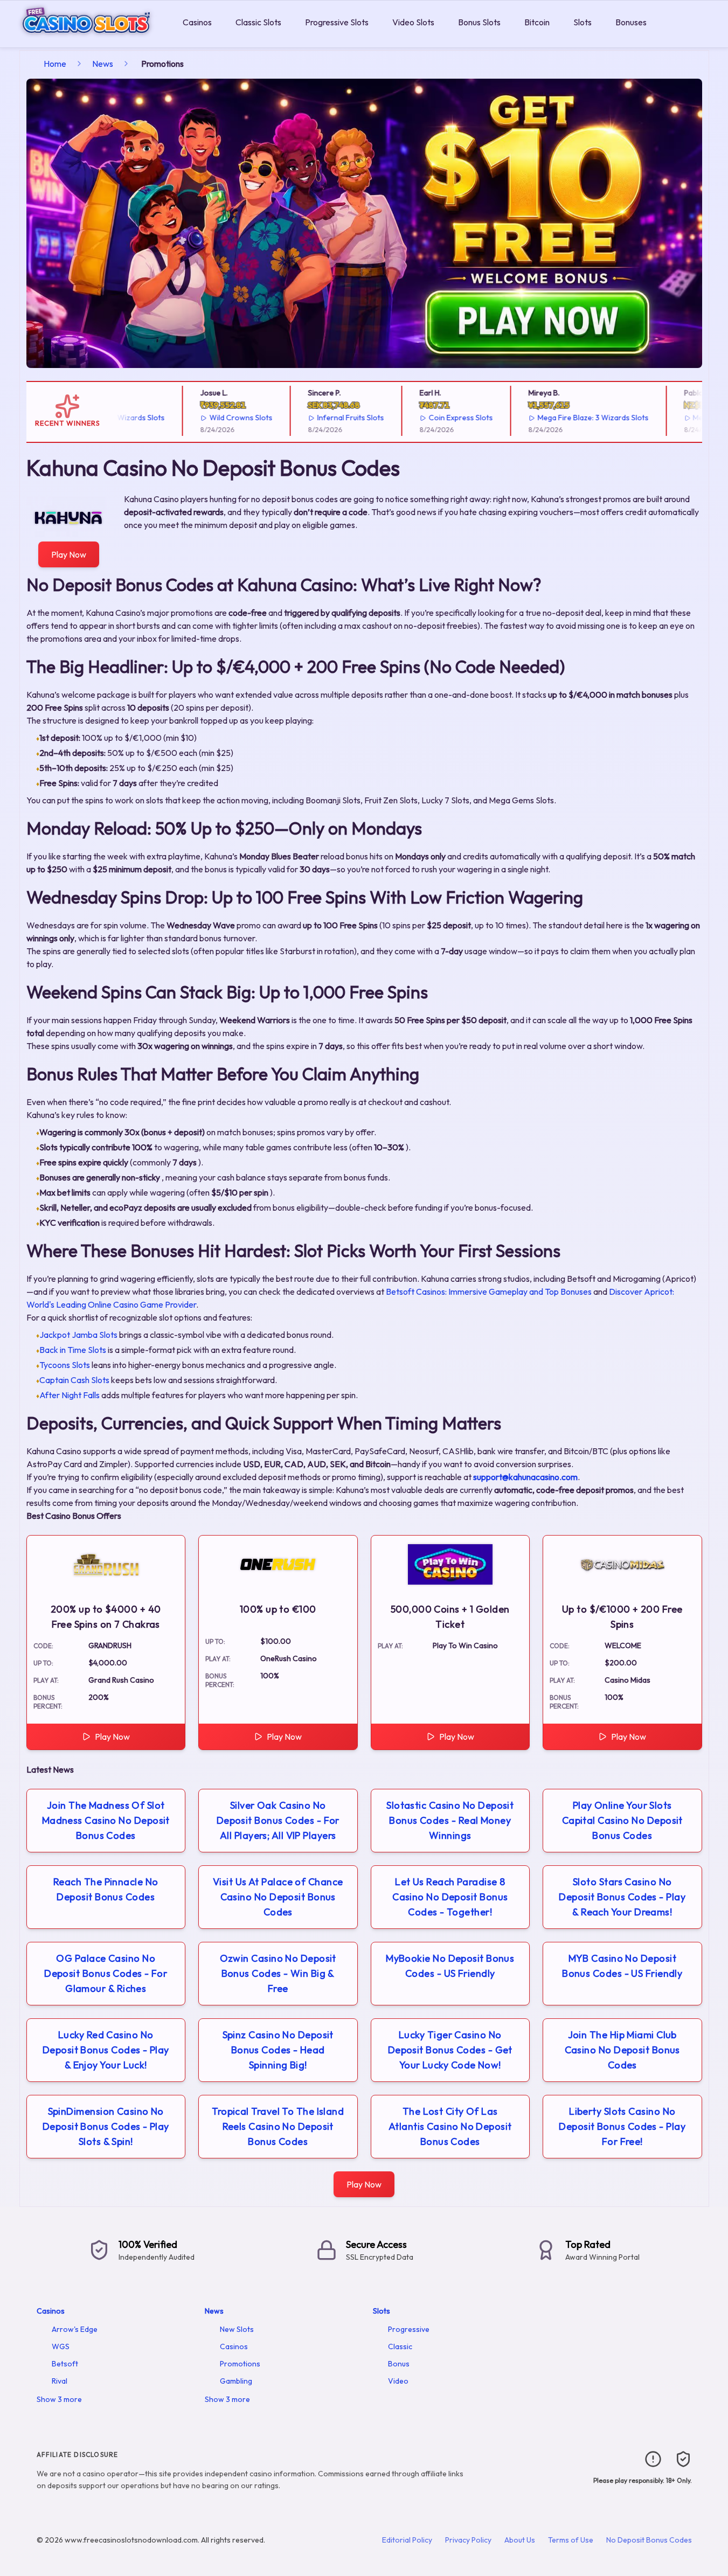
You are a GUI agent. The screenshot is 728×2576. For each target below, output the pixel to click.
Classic (400, 2346)
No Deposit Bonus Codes (649, 2540)
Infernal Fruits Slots (320, 418)
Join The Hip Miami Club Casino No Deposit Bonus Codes (622, 2050)
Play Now (69, 554)
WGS (61, 2346)
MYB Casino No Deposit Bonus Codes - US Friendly (622, 1966)
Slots (583, 22)
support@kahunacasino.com (525, 1477)
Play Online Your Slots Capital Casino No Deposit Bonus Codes (622, 1820)
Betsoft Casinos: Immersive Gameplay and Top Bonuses (489, 1292)
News (103, 64)
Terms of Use (571, 2540)
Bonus (399, 2364)
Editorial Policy (407, 2540)
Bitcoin (537, 22)
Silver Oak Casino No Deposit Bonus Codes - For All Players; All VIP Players (278, 1820)
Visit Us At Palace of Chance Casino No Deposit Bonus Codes (278, 1897)
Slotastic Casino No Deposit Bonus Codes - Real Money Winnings (450, 1820)
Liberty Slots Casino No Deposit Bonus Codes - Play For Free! (622, 2126)
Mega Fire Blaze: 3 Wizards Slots (562, 418)
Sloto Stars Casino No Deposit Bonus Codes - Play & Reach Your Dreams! (622, 1897)
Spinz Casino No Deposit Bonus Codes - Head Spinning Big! (278, 2050)
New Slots (237, 2329)
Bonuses (631, 22)
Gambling (236, 2381)
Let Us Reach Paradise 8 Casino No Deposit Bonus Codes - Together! (450, 1897)
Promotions (240, 2364)
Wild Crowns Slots (210, 418)
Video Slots (413, 22)
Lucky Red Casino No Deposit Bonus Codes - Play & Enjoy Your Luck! (106, 2050)
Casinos (197, 22)
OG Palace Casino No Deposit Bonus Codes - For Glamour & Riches (106, 1973)
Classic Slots (258, 22)
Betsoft (65, 2364)
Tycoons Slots (65, 1365)
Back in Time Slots (73, 1350)
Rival (60, 2381)
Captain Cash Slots (74, 1380)
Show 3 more (59, 2399)
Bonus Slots (479, 22)
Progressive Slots (337, 22)
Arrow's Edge (75, 2329)
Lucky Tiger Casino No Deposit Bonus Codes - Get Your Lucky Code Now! (450, 2050)
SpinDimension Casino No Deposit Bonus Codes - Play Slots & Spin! (106, 2126)
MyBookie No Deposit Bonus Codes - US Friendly (450, 1966)
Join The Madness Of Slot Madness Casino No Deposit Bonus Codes (106, 1820)
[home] (89, 40)
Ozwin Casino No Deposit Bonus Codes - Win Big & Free (278, 1973)
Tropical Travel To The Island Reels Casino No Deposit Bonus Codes (278, 2126)
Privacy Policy (468, 2540)
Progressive (409, 2329)
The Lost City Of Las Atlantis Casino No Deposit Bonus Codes (450, 2126)
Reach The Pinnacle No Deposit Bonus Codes (106, 1889)
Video (398, 2381)
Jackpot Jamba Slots (78, 1335)
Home (55, 64)
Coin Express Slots (430, 418)
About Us (520, 2540)
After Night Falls (70, 1395)
